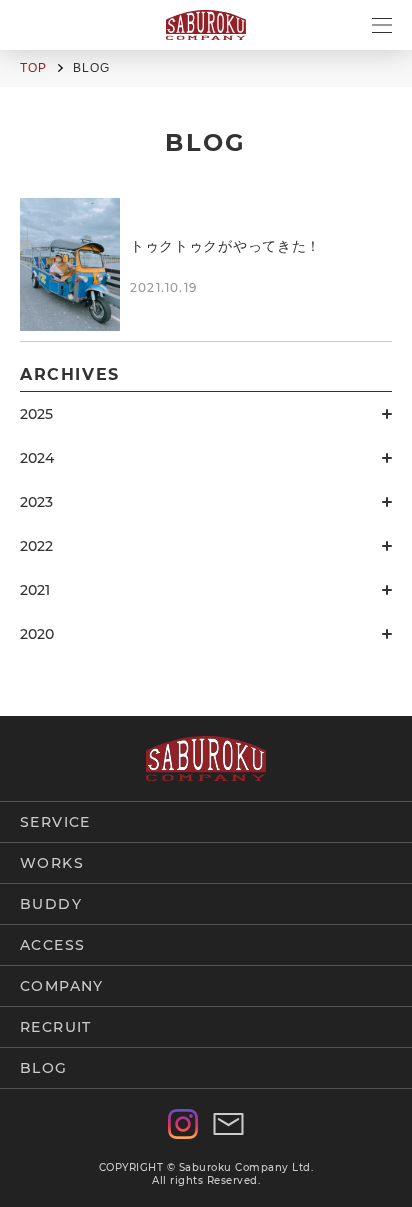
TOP (34, 68)
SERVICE (55, 822)
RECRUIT (56, 1027)
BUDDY (51, 904)
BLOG (44, 1068)
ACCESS (52, 945)
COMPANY (62, 986)
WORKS (52, 863)
